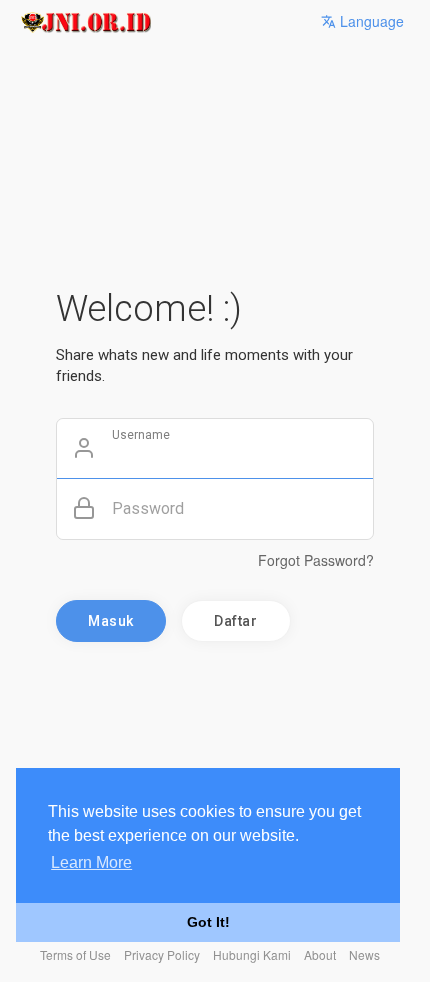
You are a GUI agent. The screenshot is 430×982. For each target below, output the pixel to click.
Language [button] (370, 21)
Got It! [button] (208, 922)
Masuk (111, 621)
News (364, 954)
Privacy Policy (162, 954)
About (320, 954)
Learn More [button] (91, 862)
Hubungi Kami (252, 954)
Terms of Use (75, 954)
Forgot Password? (316, 560)
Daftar (235, 621)
